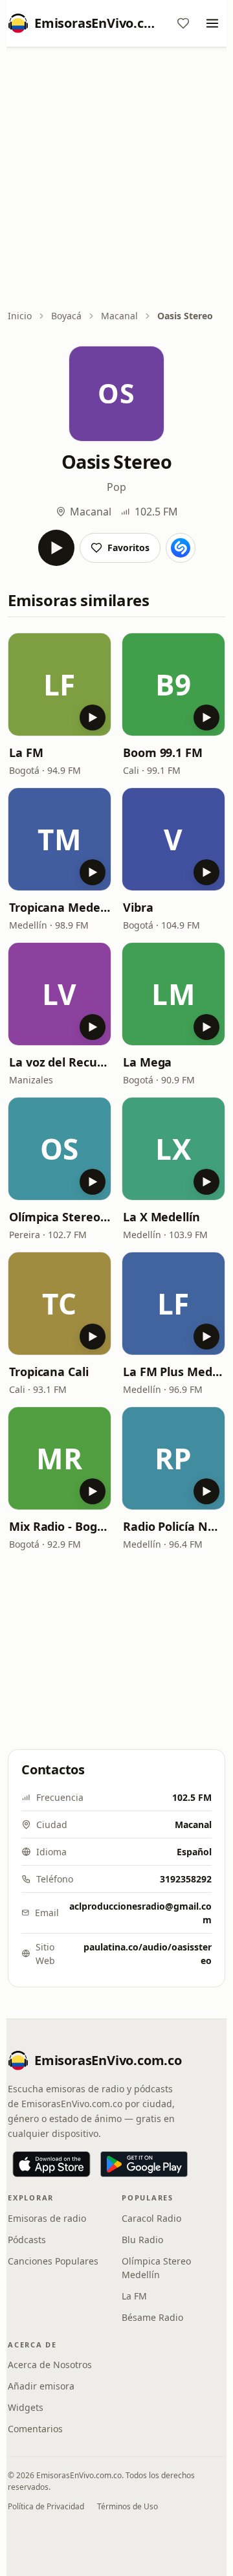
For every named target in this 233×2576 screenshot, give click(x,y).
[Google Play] (144, 2164)
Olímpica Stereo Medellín (156, 2268)
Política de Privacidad (46, 2506)
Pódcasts (27, 2240)
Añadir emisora (41, 2386)
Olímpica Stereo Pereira (60, 1217)
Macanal (119, 316)
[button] (60, 684)
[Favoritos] (183, 23)
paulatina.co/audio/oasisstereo (148, 1954)
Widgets (26, 2407)
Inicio (20, 316)
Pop (116, 487)
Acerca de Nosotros (50, 2365)
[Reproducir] (56, 548)
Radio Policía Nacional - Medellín (173, 1526)
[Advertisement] (116, 179)
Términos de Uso (128, 2506)
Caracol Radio (151, 2218)
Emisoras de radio (47, 2218)
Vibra (138, 907)
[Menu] (212, 23)
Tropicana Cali (49, 1372)
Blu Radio (142, 2240)
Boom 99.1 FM (163, 752)
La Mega (147, 1062)
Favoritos (128, 548)
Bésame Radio (152, 2317)
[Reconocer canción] (181, 548)
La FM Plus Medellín (173, 1372)
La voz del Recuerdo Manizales (60, 1062)
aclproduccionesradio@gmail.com (140, 1913)
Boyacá (66, 316)
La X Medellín (161, 1217)
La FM (26, 752)
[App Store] (51, 2164)
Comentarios (35, 2429)
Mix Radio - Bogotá (60, 1526)
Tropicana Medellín (60, 907)
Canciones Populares (53, 2261)
